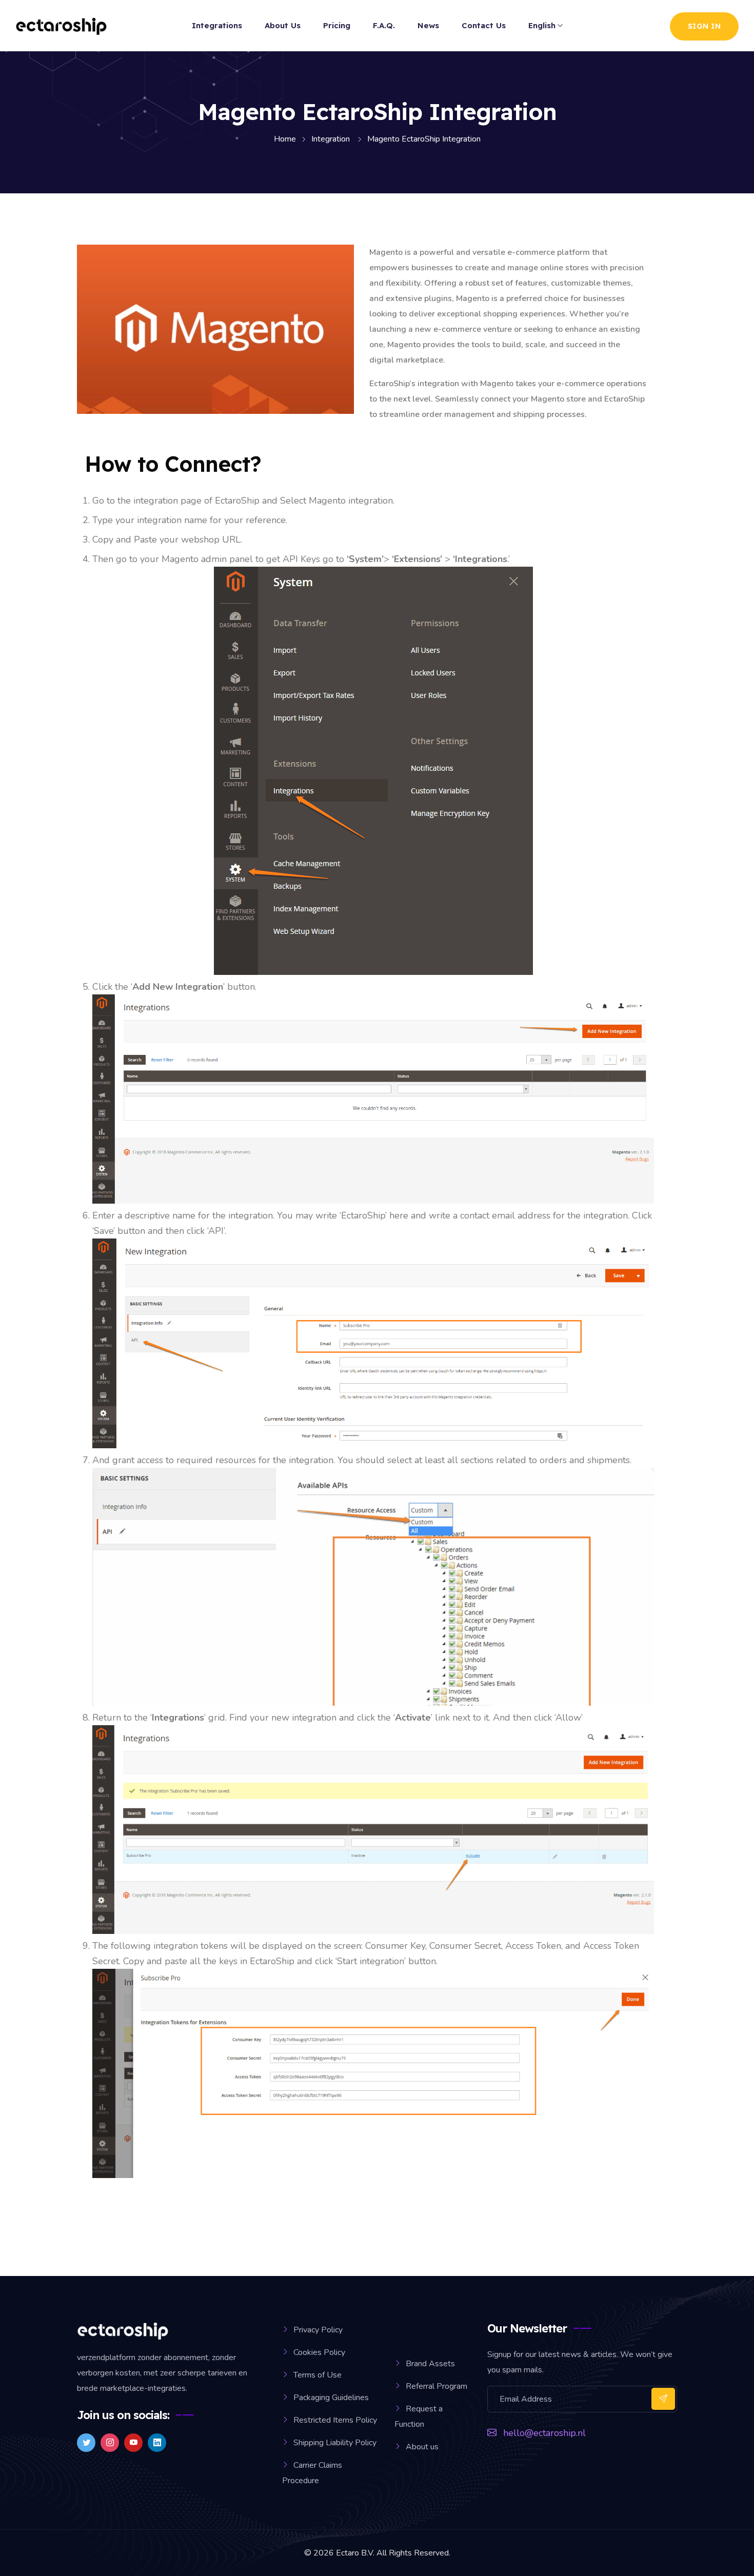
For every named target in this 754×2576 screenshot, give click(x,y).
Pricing (337, 25)
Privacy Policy (318, 2330)
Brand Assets (430, 2364)
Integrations (217, 25)
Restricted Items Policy (335, 2420)
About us (422, 2447)
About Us (283, 25)
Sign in (705, 26)
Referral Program (436, 2386)
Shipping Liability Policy (335, 2443)
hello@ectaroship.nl (544, 2433)
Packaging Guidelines (331, 2398)
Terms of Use (318, 2375)
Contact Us (484, 25)
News (428, 25)
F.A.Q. (384, 25)
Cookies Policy (319, 2352)
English (542, 25)
